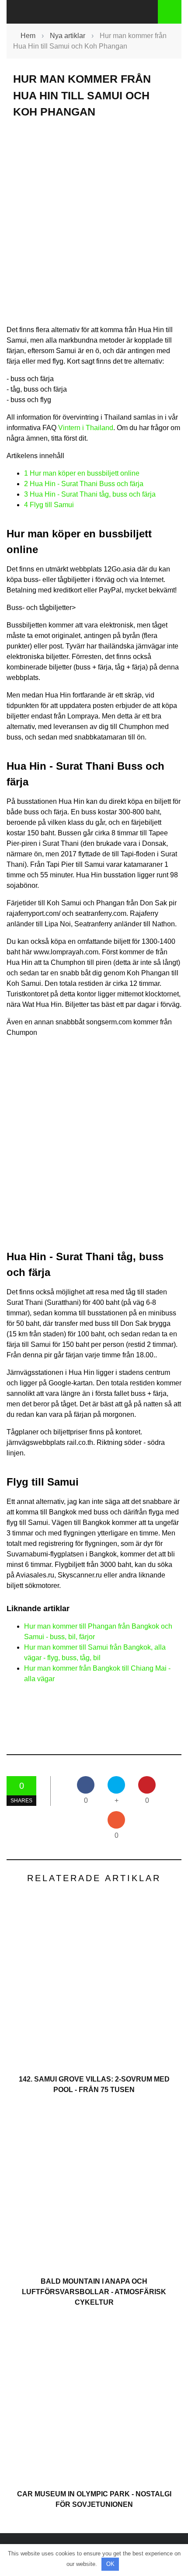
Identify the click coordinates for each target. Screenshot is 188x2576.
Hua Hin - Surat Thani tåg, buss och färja (90, 494)
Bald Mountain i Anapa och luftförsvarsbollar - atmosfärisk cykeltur (94, 2292)
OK (110, 2564)
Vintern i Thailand (86, 428)
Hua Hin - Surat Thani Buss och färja (84, 484)
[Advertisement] (94, 229)
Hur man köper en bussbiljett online (82, 473)
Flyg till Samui (49, 505)
